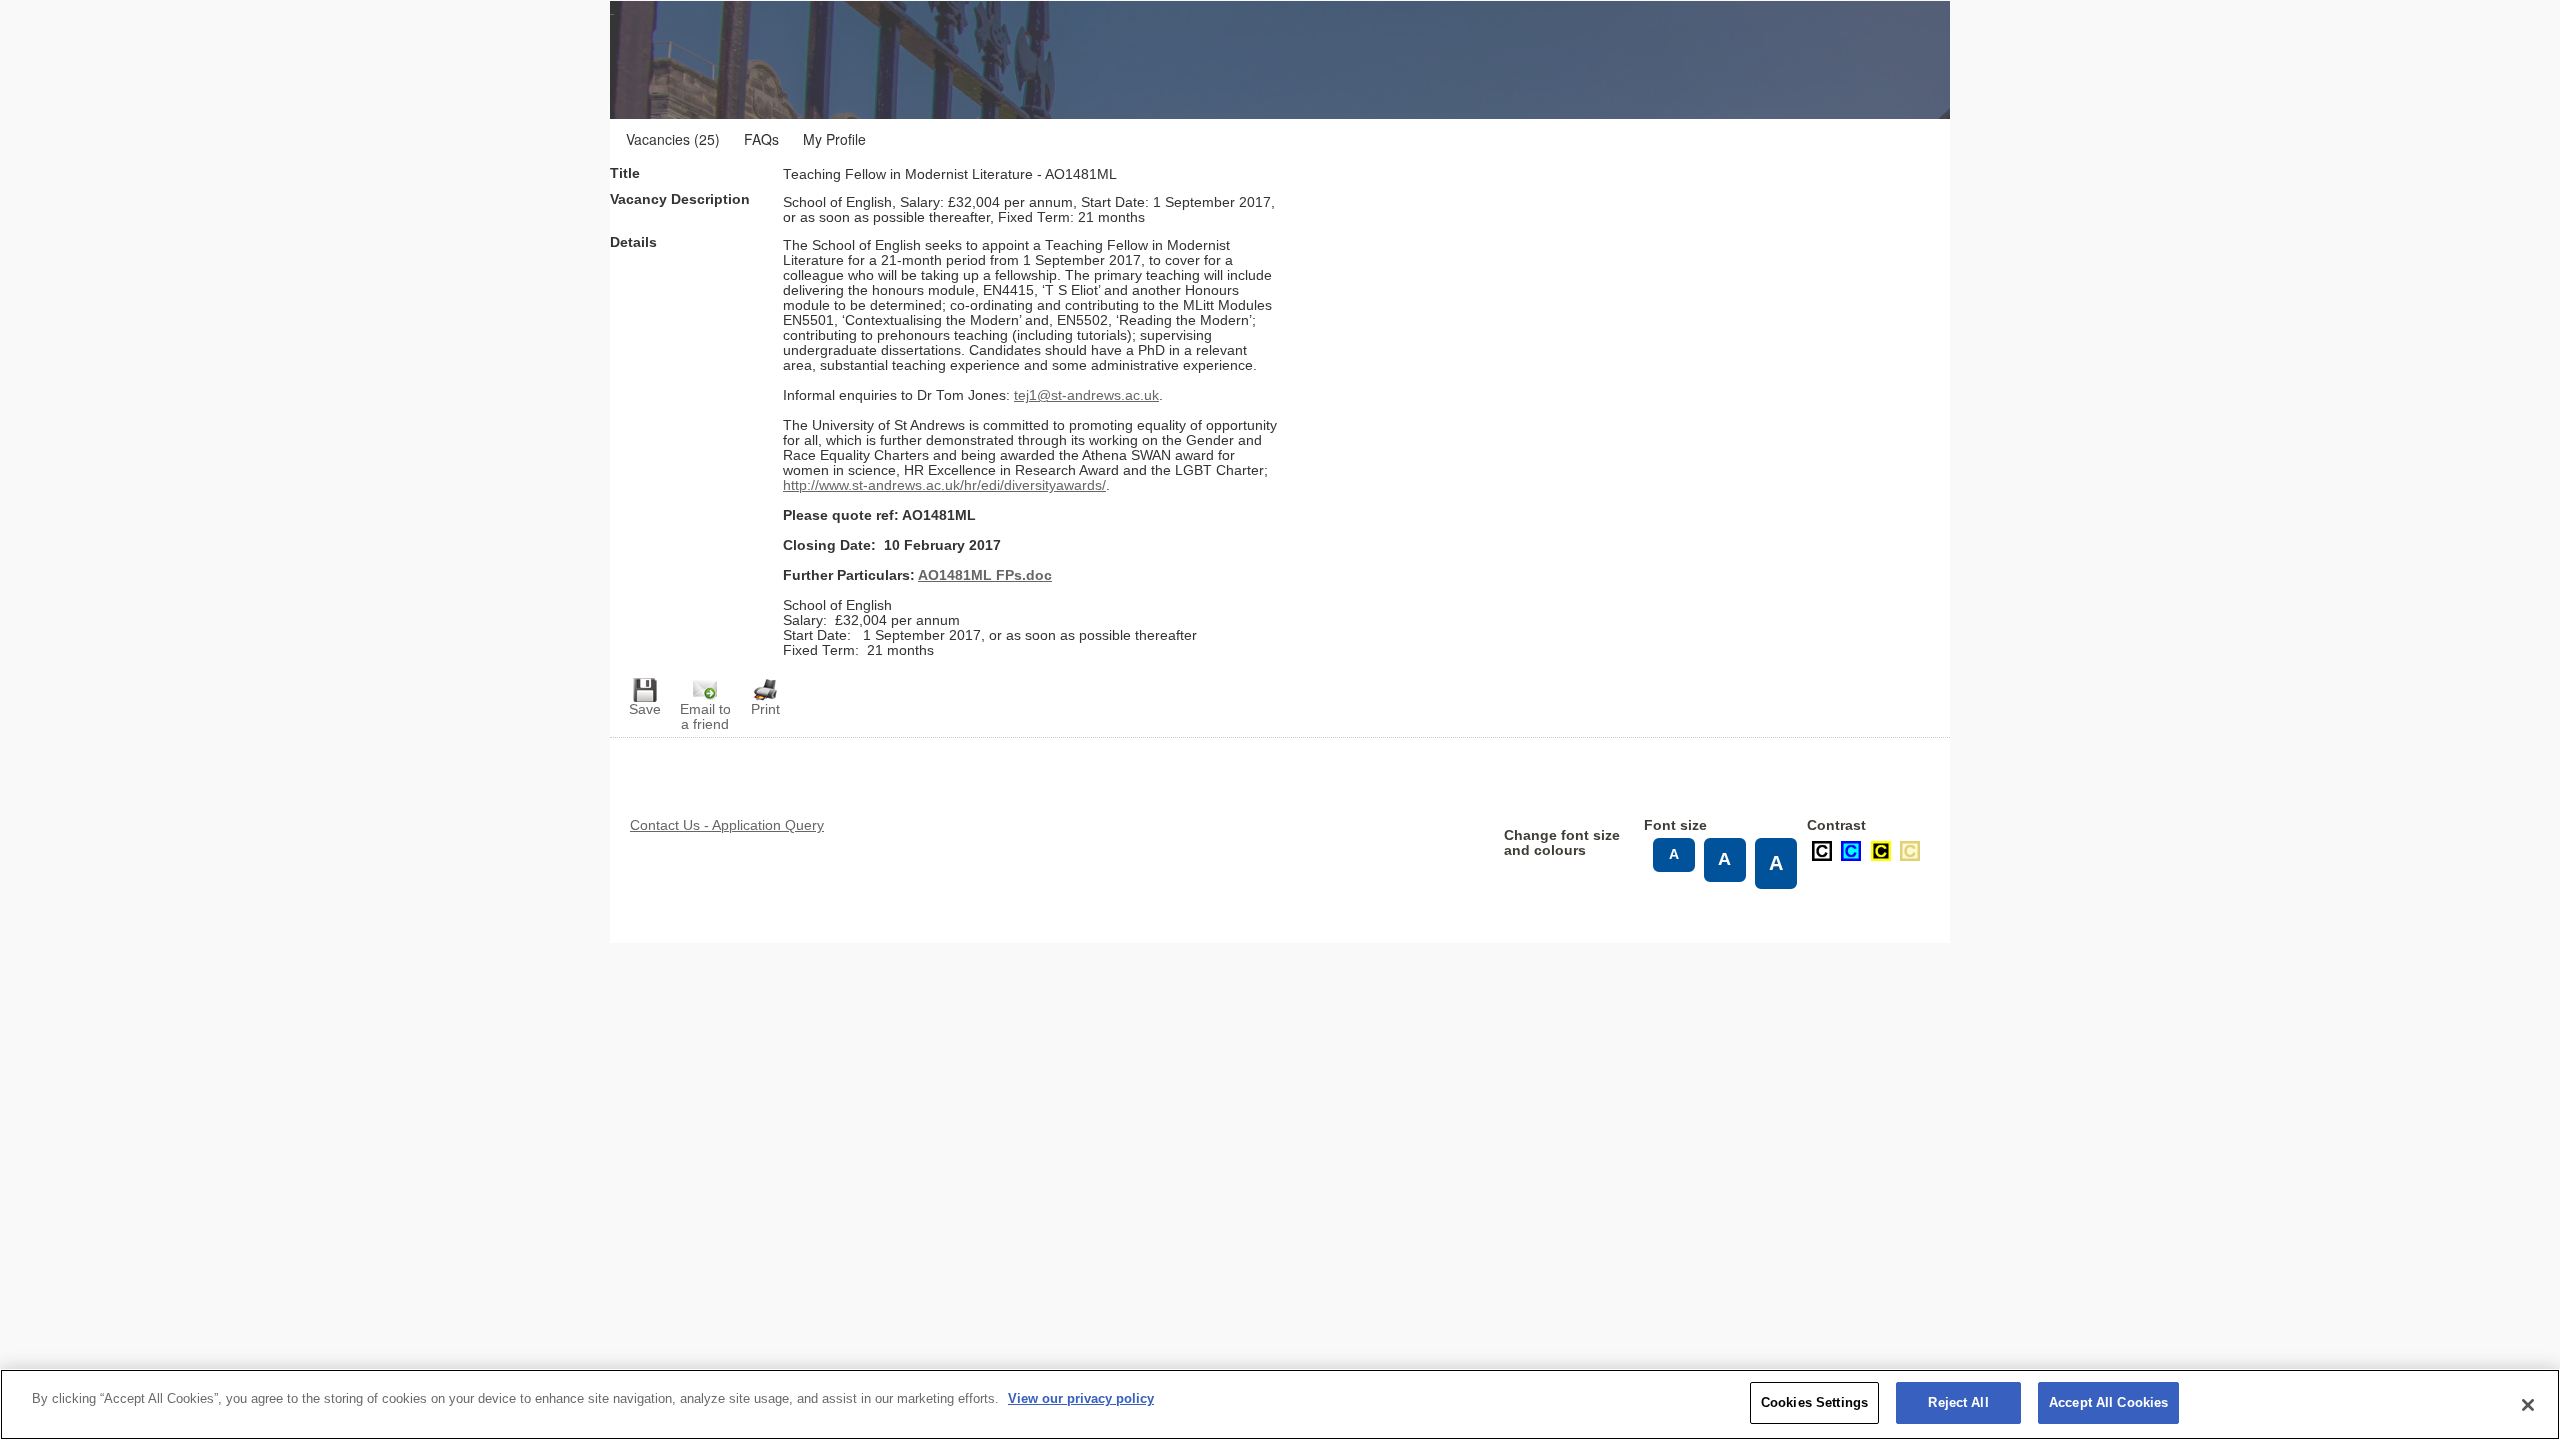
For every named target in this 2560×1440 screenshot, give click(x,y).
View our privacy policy (1081, 1398)
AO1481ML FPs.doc (985, 575)
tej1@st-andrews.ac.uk (1086, 395)
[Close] (2528, 1405)
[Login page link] (810, 60)
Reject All (1958, 1402)
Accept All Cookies (2108, 1402)
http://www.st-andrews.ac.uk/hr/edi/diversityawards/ (944, 485)
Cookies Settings (1814, 1402)
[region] (1280, 1404)
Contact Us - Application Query (727, 825)
